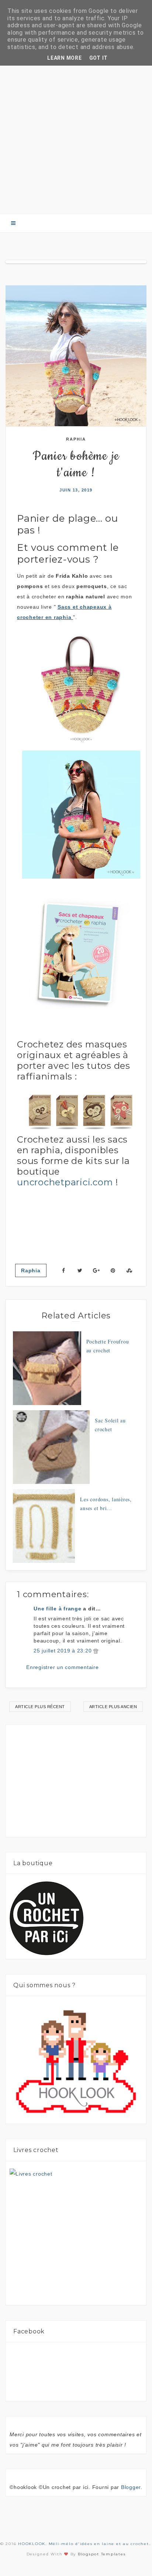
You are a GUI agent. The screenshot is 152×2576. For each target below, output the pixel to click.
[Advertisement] (76, 125)
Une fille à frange (58, 1609)
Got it (99, 58)
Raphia (76, 439)
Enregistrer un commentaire (63, 1667)
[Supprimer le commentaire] (96, 1651)
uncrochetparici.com (65, 1182)
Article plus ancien (113, 1707)
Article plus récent (40, 1707)
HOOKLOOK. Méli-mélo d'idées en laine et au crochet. (84, 2544)
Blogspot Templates (102, 2554)
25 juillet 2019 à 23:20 (63, 1651)
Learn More (65, 58)
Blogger (131, 2487)
